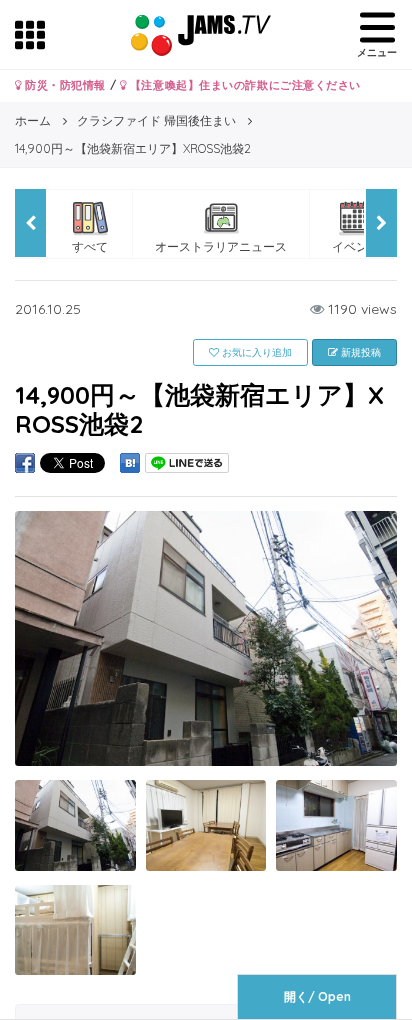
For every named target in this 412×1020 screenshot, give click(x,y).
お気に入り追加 (255, 352)
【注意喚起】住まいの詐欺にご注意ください (243, 85)
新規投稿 (359, 352)
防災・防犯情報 (64, 85)
